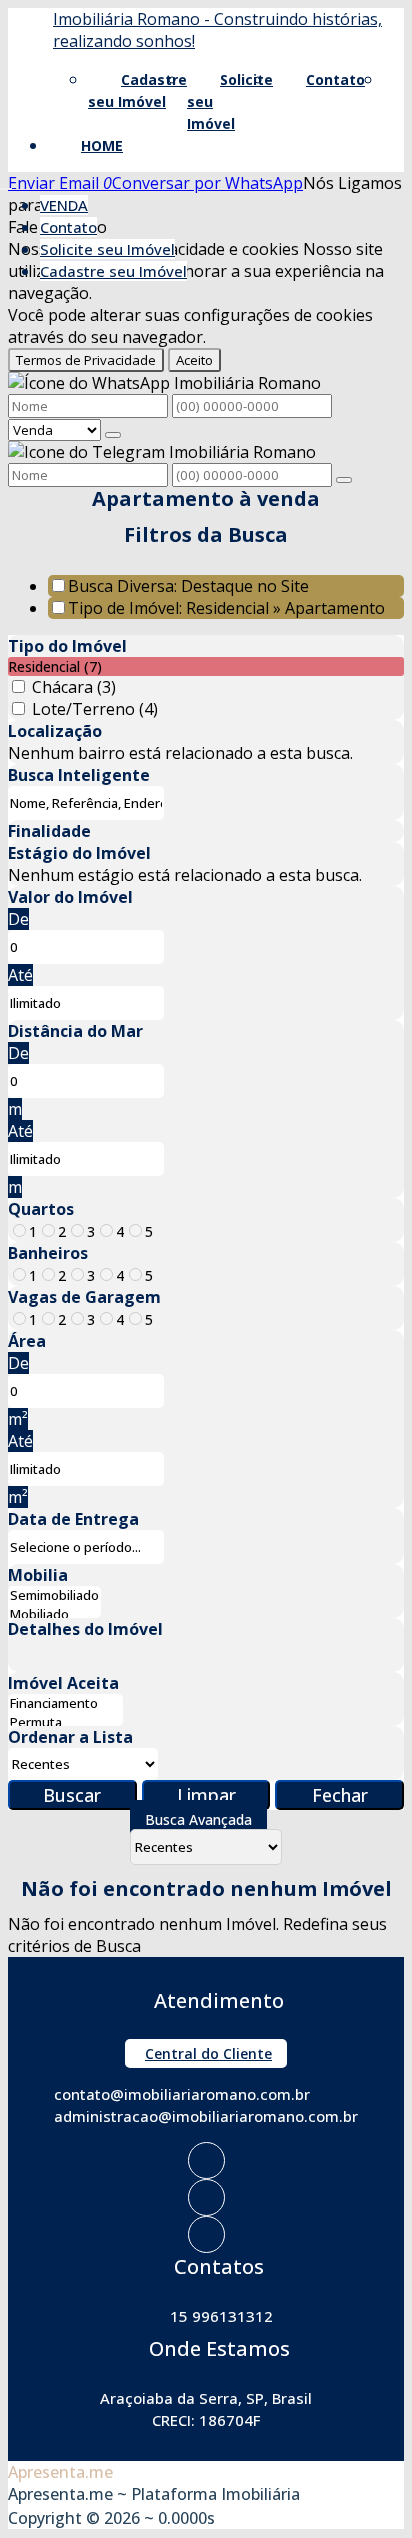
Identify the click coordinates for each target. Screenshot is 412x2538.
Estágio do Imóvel (79, 853)
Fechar (340, 1795)
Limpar (206, 1795)
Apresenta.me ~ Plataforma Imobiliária (154, 2494)
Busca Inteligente (79, 775)
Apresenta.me (60, 2472)
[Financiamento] (65, 1703)
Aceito (194, 360)
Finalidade (49, 831)
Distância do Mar (75, 1031)
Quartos (41, 1209)
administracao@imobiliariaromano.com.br (206, 2116)
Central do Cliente (208, 2053)
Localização (55, 731)
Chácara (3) (74, 687)
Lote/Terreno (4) (95, 709)
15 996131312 (221, 2316)
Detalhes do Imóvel (85, 1629)
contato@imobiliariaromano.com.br (182, 2094)
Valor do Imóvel (70, 897)
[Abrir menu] (6, 183)
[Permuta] (65, 1722)
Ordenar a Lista (70, 1737)
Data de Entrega (73, 1519)
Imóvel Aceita (63, 1683)
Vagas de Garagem (84, 1297)
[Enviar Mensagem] (344, 480)
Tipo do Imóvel (67, 646)
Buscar (72, 1795)
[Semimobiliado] (54, 1595)
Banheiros (48, 1253)
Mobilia (38, 1575)
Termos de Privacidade (86, 360)
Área (27, 1341)
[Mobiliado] (54, 1614)
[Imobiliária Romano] (206, 2160)
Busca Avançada (198, 1819)
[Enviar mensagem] (113, 435)
